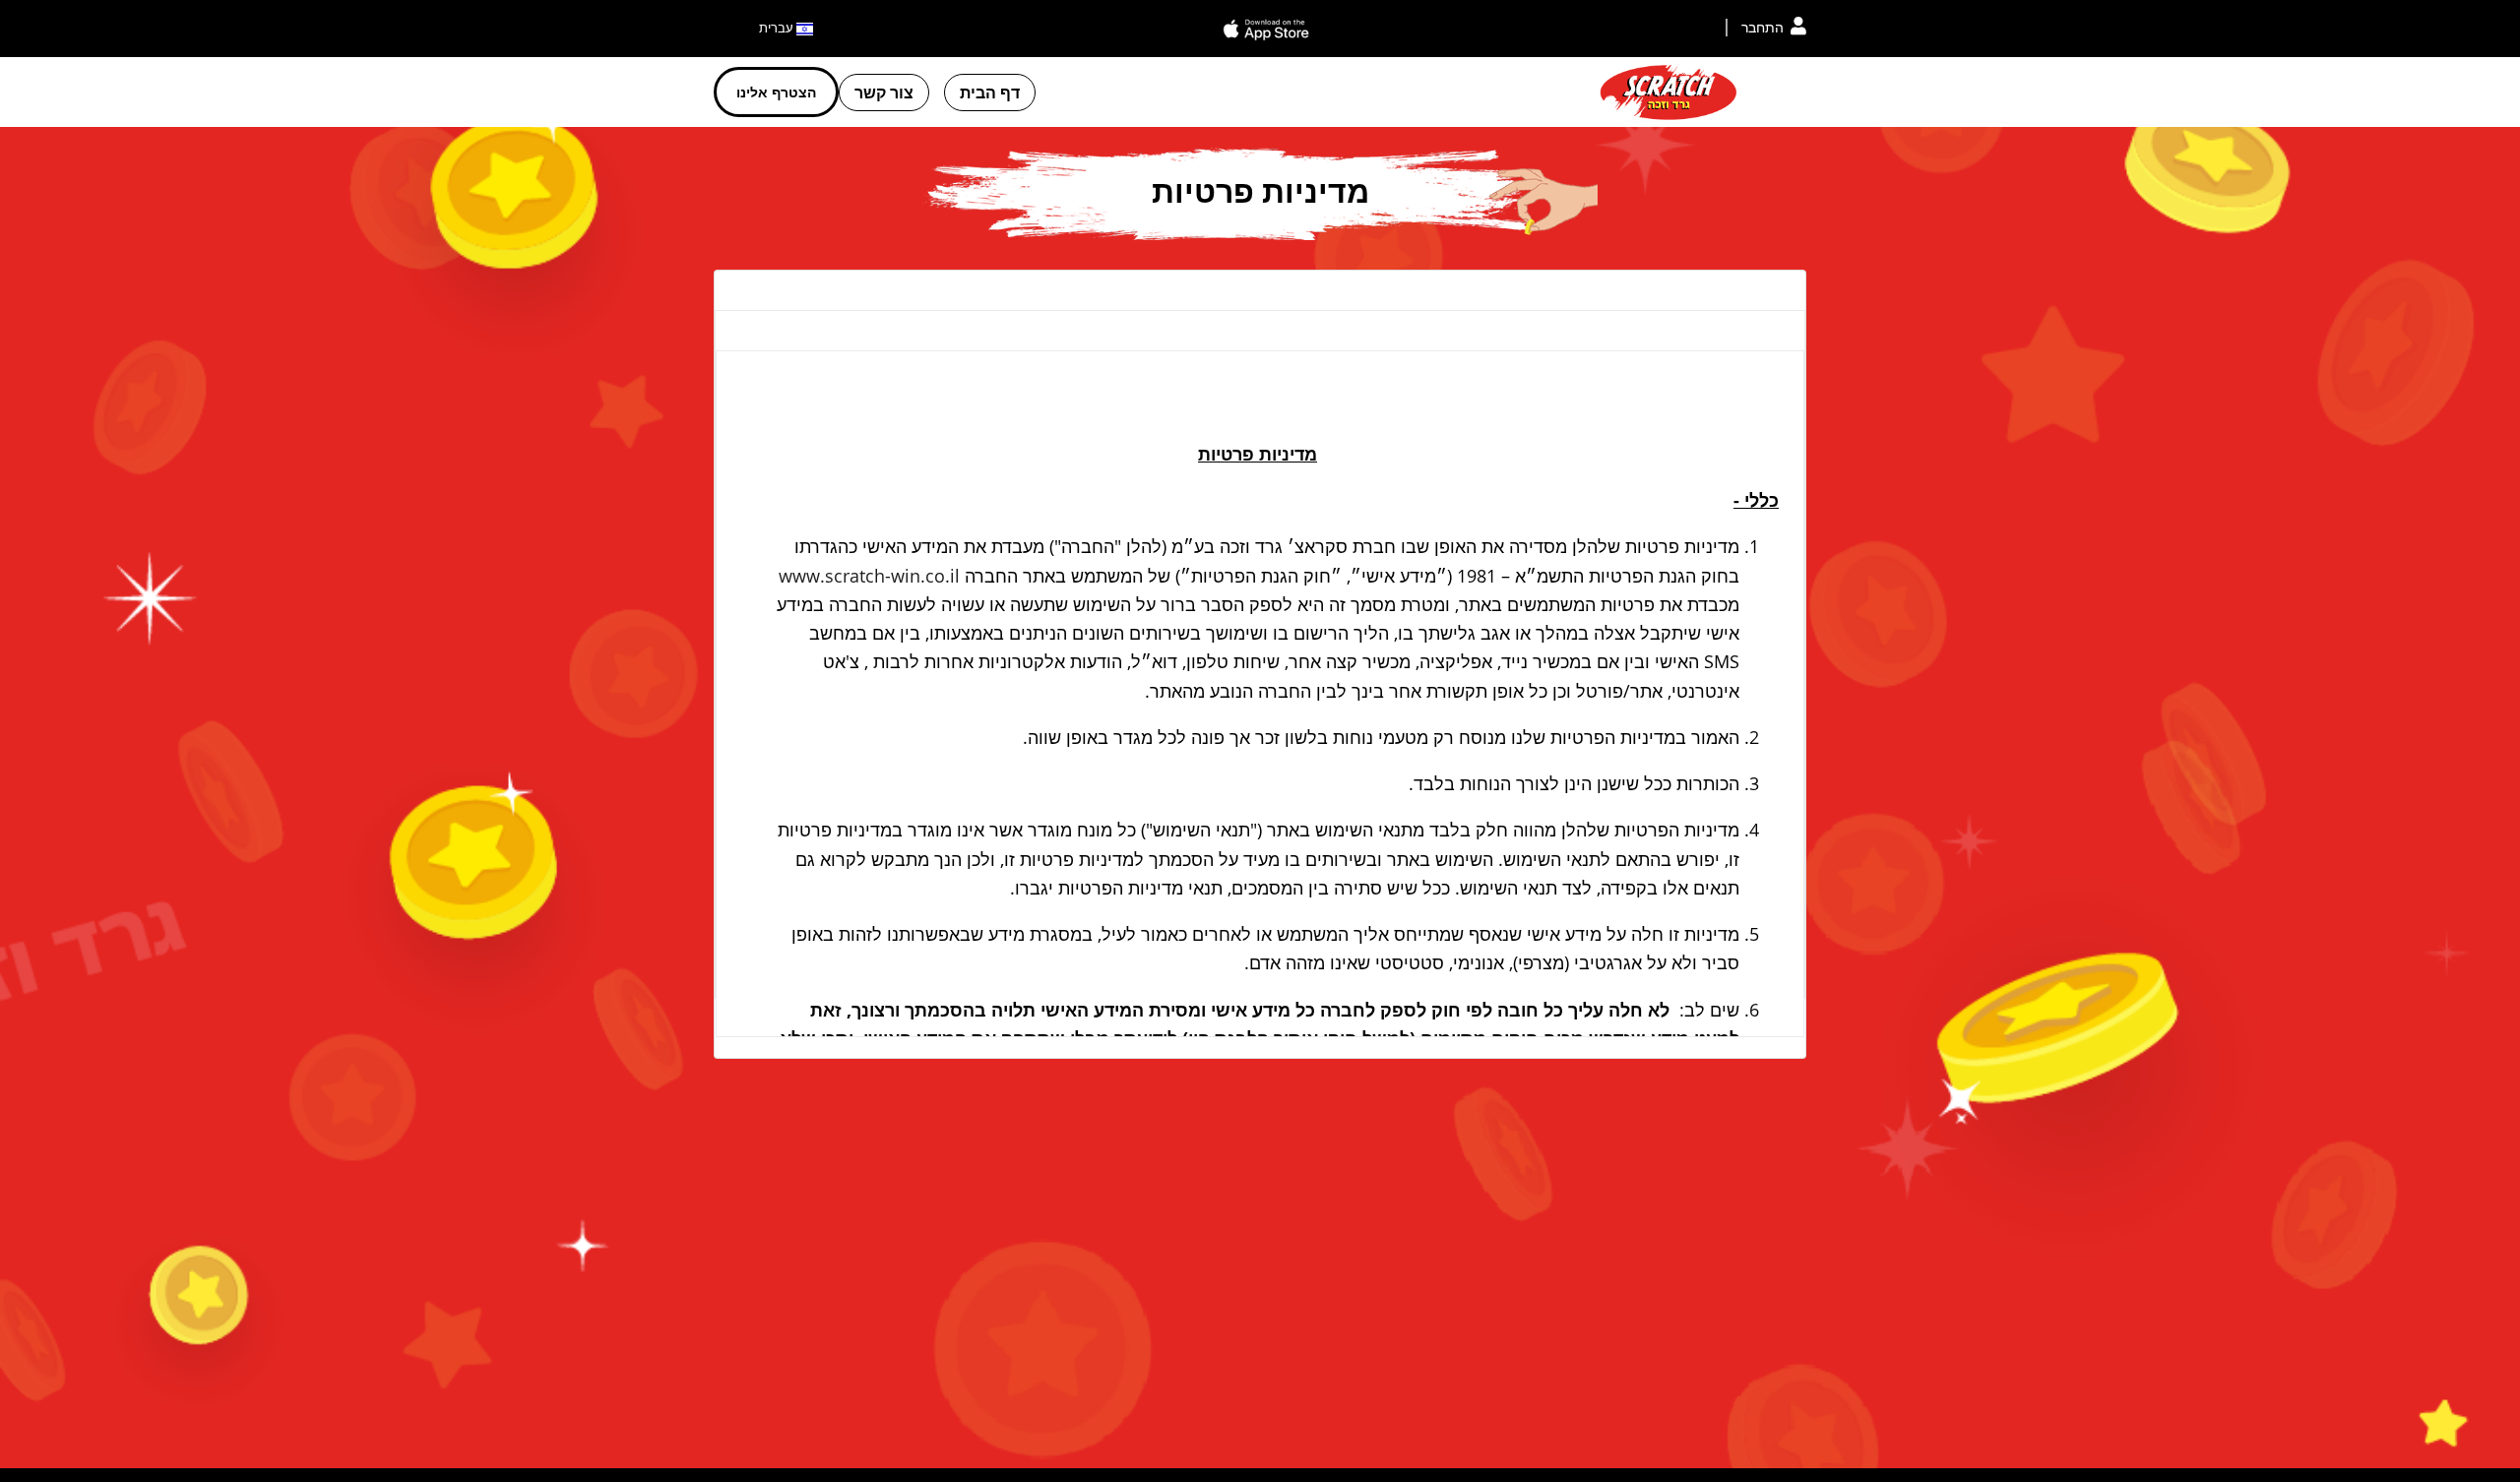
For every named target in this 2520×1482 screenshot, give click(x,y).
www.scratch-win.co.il (869, 576)
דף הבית (990, 93)
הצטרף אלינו (776, 92)
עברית (778, 28)
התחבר (1763, 27)
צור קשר (884, 93)
